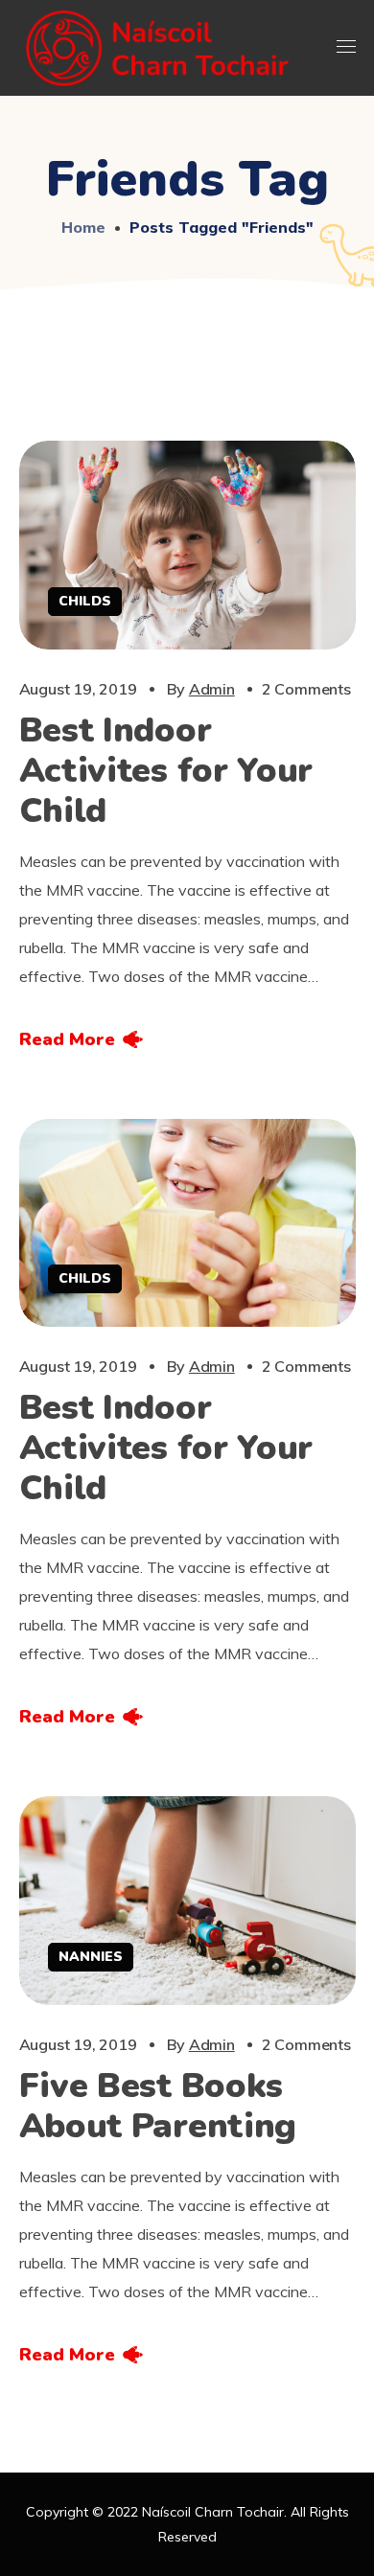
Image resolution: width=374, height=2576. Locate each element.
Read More (67, 1039)
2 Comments (306, 689)
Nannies (91, 1957)
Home (83, 227)
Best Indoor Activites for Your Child (166, 771)
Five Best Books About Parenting (158, 2106)
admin (212, 689)
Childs (85, 601)
